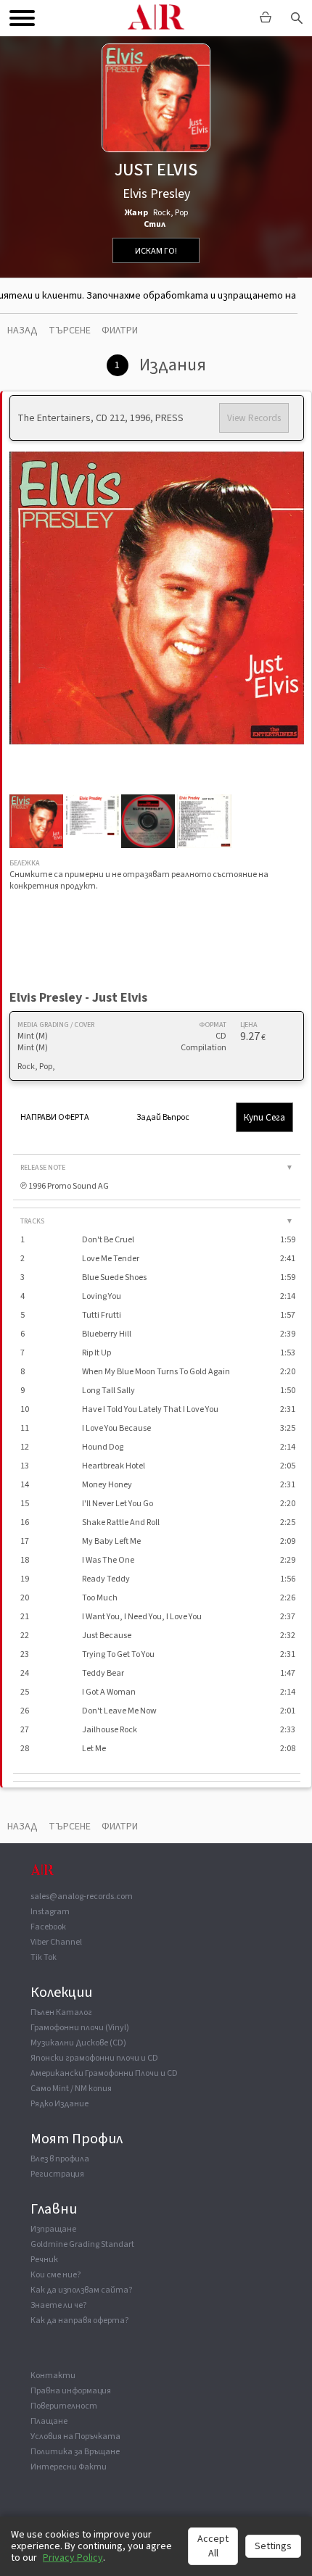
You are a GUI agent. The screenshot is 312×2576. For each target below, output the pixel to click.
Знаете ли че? (58, 2305)
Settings (273, 2546)
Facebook (48, 1927)
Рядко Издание (59, 2104)
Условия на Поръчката (75, 2436)
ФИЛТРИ (120, 331)
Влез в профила (60, 2159)
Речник (44, 2260)
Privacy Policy (73, 2558)
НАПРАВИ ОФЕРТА (55, 1117)
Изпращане (53, 2229)
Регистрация (57, 2174)
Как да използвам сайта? (81, 2290)
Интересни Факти (69, 2467)
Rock (162, 213)
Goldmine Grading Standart (82, 2244)
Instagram (50, 1912)
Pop (181, 213)
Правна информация (71, 2391)
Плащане (49, 2421)
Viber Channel (56, 1942)
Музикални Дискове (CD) (78, 2043)
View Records (254, 418)
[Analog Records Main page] (156, 18)
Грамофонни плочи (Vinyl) (80, 2028)
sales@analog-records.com (82, 1896)
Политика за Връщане (75, 2452)
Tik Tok (44, 1957)
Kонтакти (53, 2376)
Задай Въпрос (163, 1117)
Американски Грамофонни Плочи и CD (104, 2073)
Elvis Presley (156, 194)
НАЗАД (22, 331)
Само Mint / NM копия (71, 2089)
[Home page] (42, 1877)
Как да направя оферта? (79, 2321)
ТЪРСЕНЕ (70, 331)
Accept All (213, 2546)
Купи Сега (264, 1117)
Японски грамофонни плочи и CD (94, 2058)
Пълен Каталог (61, 2012)
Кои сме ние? (56, 2275)
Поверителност (64, 2406)
